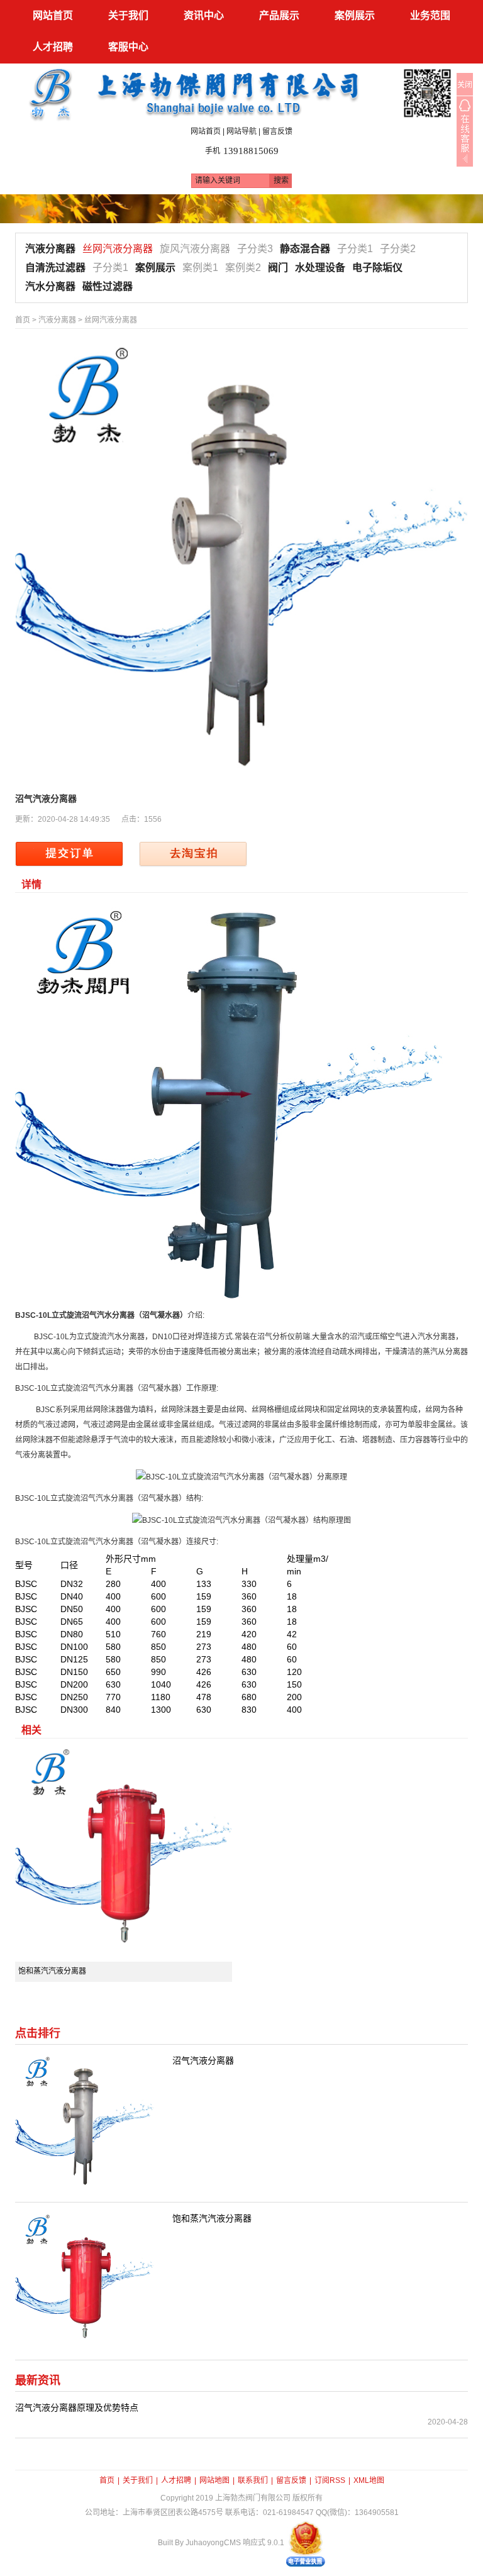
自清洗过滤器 (55, 268)
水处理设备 (320, 268)
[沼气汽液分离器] (241, 564)
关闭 (465, 85)
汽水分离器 (50, 286)
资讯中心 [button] (204, 15)
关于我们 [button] (128, 15)
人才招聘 (176, 2480)
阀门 (278, 268)
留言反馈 (277, 131)
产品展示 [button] (279, 15)
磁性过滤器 (108, 286)
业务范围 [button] (430, 15)
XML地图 (369, 2480)
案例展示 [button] (355, 15)
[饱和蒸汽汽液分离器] (124, 1853)
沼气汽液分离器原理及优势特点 (77, 2407)
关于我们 (138, 2480)
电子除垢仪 (377, 268)
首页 (23, 320)
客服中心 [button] (128, 47)
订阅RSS (330, 2480)
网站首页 (53, 15)
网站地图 (214, 2480)
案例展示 (155, 268)
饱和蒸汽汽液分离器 (52, 1971)
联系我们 (253, 2480)
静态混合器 (305, 249)
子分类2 (398, 249)
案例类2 (243, 268)
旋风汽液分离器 (195, 249)
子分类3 (255, 249)
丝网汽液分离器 (118, 249)
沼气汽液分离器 (203, 2060)
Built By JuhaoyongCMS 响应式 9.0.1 (221, 2543)
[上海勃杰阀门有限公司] (241, 92)
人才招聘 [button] (53, 47)
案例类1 (200, 268)
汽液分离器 (50, 249)
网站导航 (241, 131)
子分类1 (355, 249)
